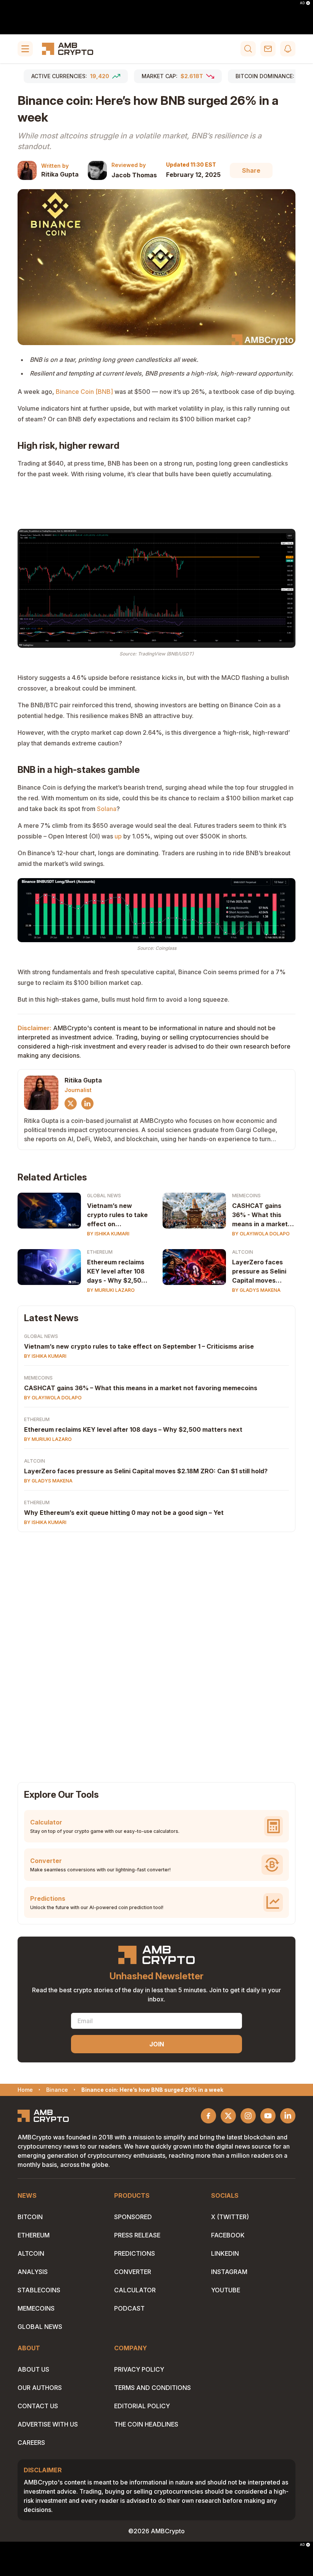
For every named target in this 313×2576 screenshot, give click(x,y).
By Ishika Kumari (108, 1234)
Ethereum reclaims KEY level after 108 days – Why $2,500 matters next (133, 1429)
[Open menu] (25, 49)
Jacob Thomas (134, 175)
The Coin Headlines (146, 2424)
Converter (133, 2272)
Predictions (135, 2253)
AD (302, 3)
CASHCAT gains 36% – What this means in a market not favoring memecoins (141, 1388)
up (118, 836)
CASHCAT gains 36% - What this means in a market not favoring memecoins (260, 1215)
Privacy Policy (139, 2369)
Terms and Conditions (152, 2388)
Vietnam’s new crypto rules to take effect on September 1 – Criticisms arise (139, 1346)
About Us (33, 2369)
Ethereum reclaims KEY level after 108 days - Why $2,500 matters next (116, 1272)
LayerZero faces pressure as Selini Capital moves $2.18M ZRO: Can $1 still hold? (262, 1272)
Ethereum (100, 1252)
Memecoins (246, 1196)
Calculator (135, 2290)
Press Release (137, 2235)
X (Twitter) (230, 2217)
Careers (31, 2443)
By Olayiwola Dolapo (261, 1234)
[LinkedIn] (87, 1103)
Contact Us (38, 2406)
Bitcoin (30, 2217)
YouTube (226, 2290)
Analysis (33, 2272)
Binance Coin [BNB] (84, 392)
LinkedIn (225, 2253)
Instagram (229, 2272)
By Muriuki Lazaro (111, 1290)
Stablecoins (39, 2290)
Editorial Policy (142, 2406)
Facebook (228, 2235)
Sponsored (133, 2217)
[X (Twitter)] (71, 1103)
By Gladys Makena (256, 1290)
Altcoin (243, 1252)
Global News (104, 1196)
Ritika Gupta (60, 174)
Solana (107, 809)
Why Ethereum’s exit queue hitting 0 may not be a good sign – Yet (124, 1513)
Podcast (129, 2308)
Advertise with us (48, 2424)
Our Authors (40, 2388)
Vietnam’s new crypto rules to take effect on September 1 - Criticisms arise (117, 1215)
